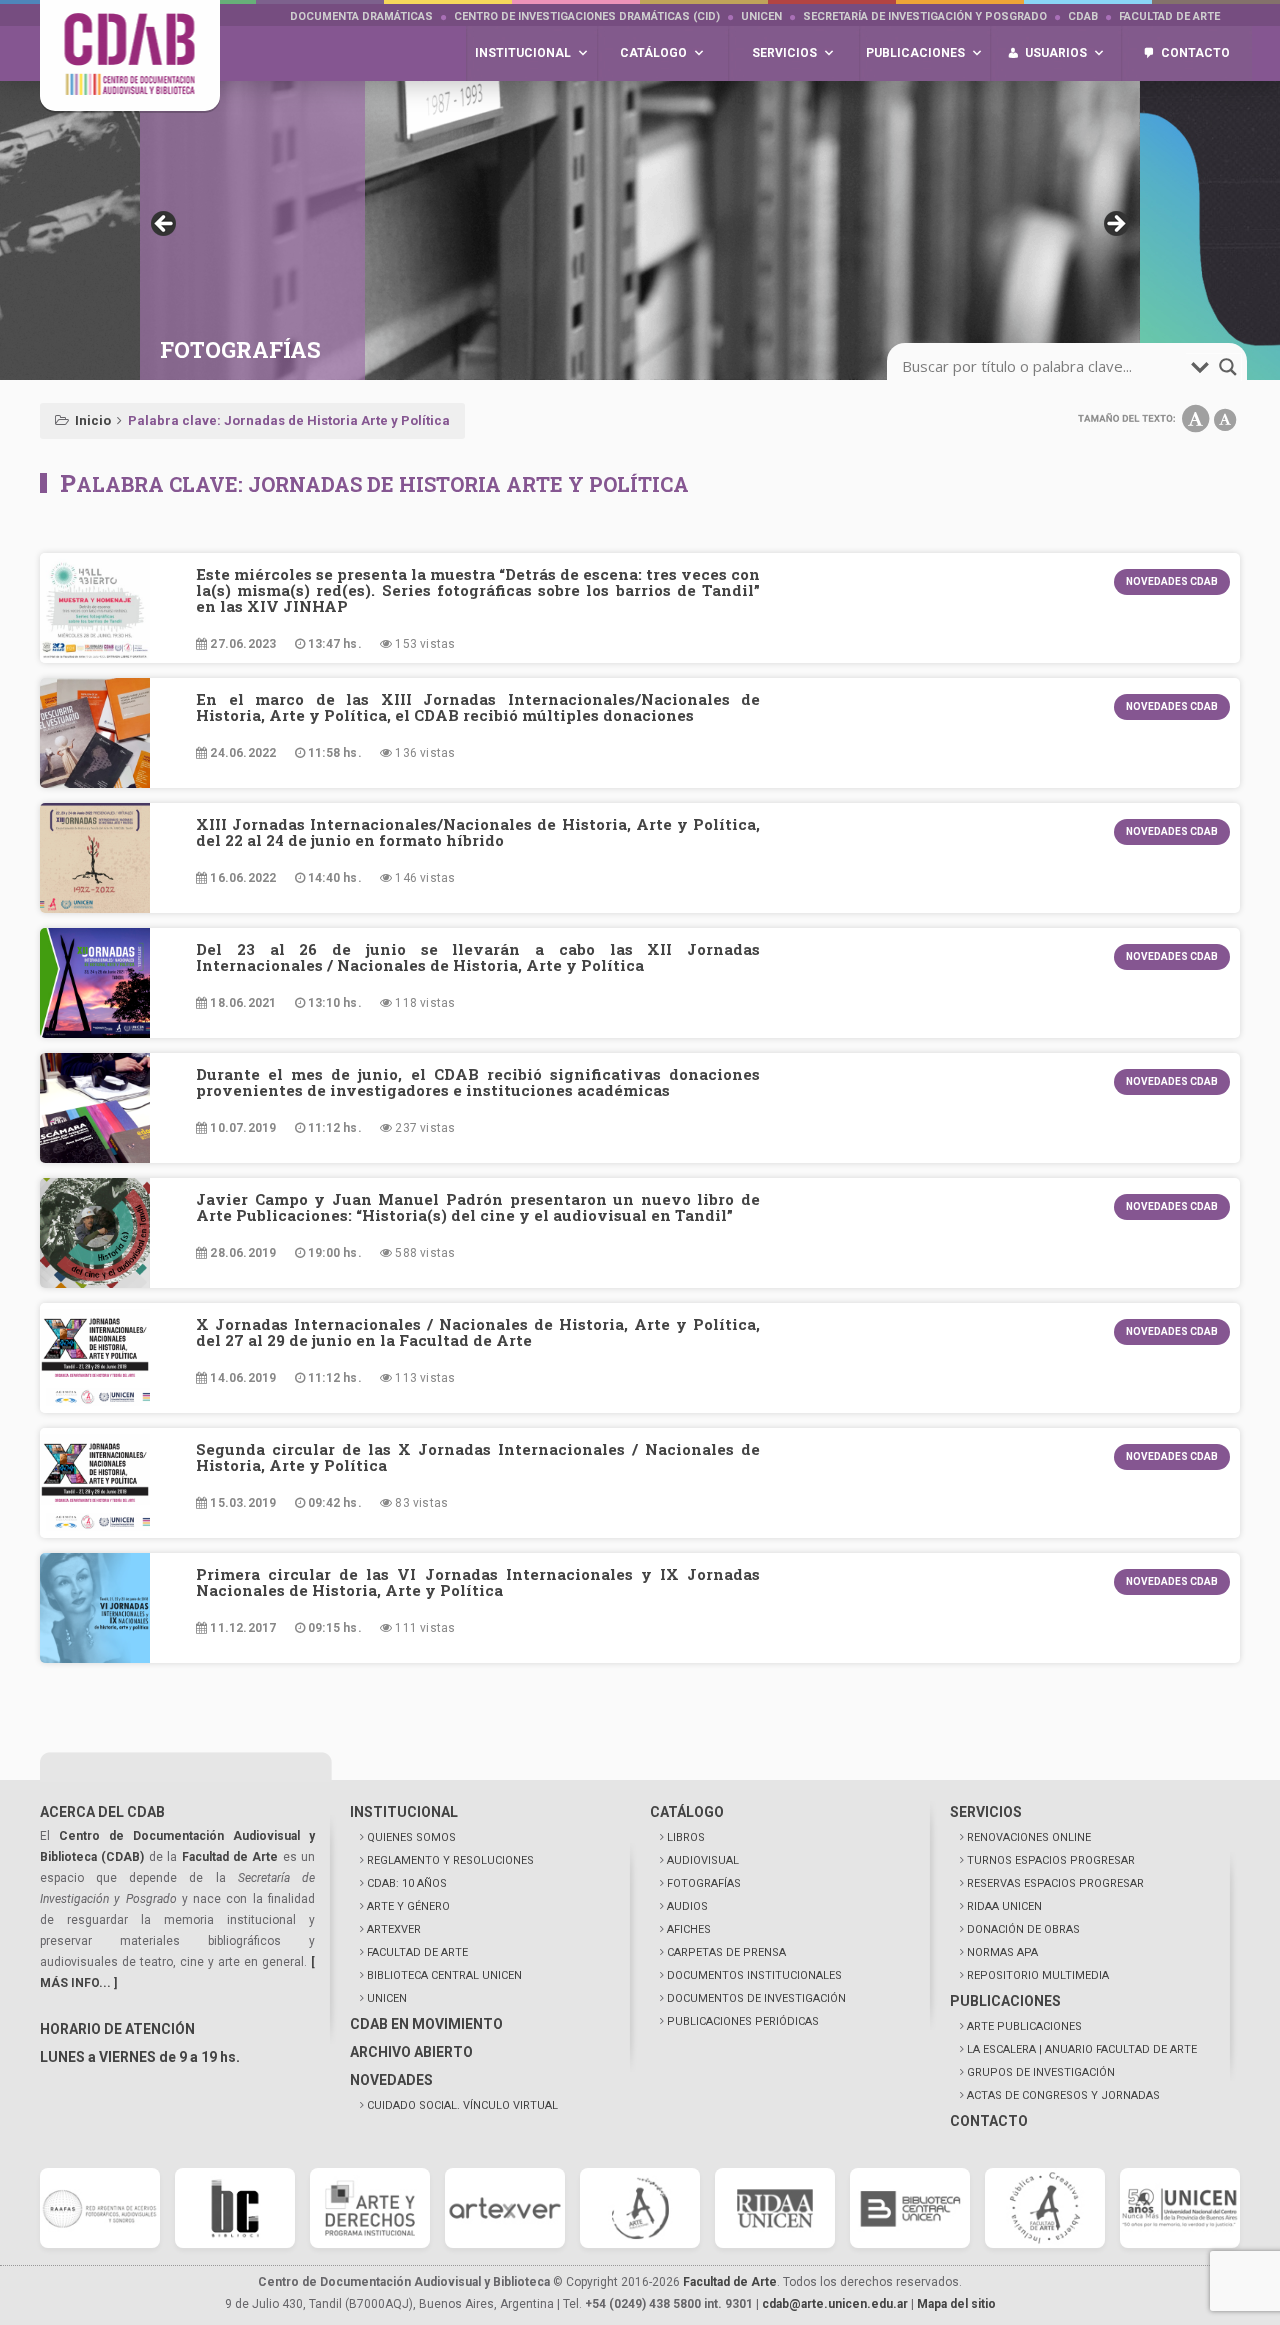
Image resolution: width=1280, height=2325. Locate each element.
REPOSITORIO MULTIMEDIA (1038, 1975)
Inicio (93, 420)
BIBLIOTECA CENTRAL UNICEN (444, 1975)
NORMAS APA (1002, 1952)
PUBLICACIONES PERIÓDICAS (743, 2021)
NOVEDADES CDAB (1172, 581)
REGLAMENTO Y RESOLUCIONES (450, 1860)
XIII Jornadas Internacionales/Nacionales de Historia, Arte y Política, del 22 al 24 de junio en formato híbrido (478, 832)
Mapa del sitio (956, 2304)
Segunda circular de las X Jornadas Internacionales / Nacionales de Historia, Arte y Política (478, 1457)
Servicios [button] (784, 53)
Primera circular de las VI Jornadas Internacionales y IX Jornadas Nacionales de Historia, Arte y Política (478, 1582)
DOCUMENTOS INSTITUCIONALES (754, 1975)
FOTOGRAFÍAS (704, 1883)
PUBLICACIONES (1005, 2001)
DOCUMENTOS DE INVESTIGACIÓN (756, 1998)
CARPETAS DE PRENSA (726, 1952)
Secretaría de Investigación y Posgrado (925, 16)
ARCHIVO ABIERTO (411, 2052)
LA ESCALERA (1082, 2049)
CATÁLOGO (687, 1812)
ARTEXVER (394, 1929)
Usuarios (1056, 53)
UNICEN (761, 16)
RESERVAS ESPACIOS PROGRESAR (1055, 1883)
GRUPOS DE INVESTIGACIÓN (1041, 2072)
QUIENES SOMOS (411, 1837)
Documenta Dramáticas (361, 16)
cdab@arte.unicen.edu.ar (835, 2304)
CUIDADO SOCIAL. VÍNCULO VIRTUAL (462, 2105)
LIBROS (686, 1837)
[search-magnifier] (1228, 367)
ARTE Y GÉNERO (408, 1906)
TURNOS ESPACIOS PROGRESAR (1051, 1860)
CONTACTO (989, 2121)
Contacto (1195, 53)
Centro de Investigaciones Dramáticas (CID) (587, 16)
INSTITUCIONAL (404, 1812)
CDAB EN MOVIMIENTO (426, 2024)
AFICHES (689, 1929)
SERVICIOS (986, 1812)
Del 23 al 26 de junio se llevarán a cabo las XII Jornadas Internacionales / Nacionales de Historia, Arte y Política (478, 957)
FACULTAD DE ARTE (417, 1952)
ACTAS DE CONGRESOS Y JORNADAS (1063, 2095)
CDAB (1083, 16)
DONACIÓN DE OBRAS (1023, 1929)
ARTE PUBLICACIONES (1024, 2026)
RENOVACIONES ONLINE (1029, 1837)
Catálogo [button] (653, 53)
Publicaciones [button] (915, 53)
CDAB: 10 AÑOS (407, 1883)
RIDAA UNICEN (1004, 1906)
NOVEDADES (391, 2080)
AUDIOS (687, 1906)
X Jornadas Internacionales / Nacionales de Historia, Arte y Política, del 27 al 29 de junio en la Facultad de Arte (478, 1332)
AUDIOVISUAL (703, 1860)
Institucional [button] (523, 53)
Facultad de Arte (1169, 16)
